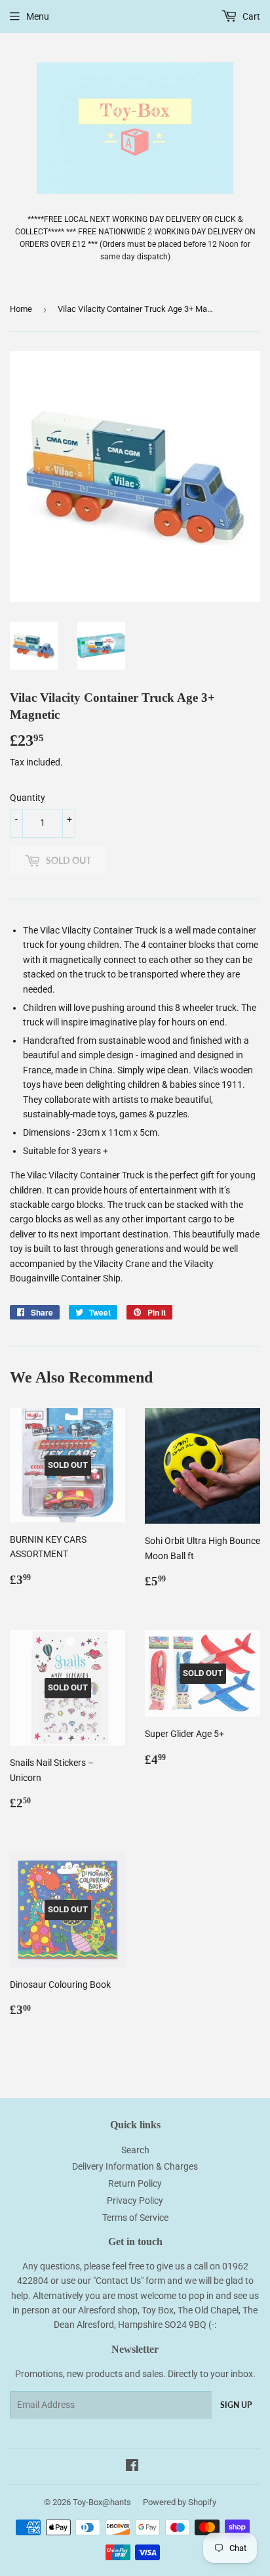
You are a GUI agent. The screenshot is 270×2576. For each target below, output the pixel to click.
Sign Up (236, 2405)
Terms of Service (135, 2218)
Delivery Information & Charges (135, 2166)
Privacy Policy (135, 2200)
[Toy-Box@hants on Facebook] (132, 2467)
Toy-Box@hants (102, 2502)
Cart (250, 16)
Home (21, 309)
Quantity (28, 798)
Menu (38, 16)
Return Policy (135, 2183)
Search (135, 2150)
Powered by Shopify (180, 2502)
